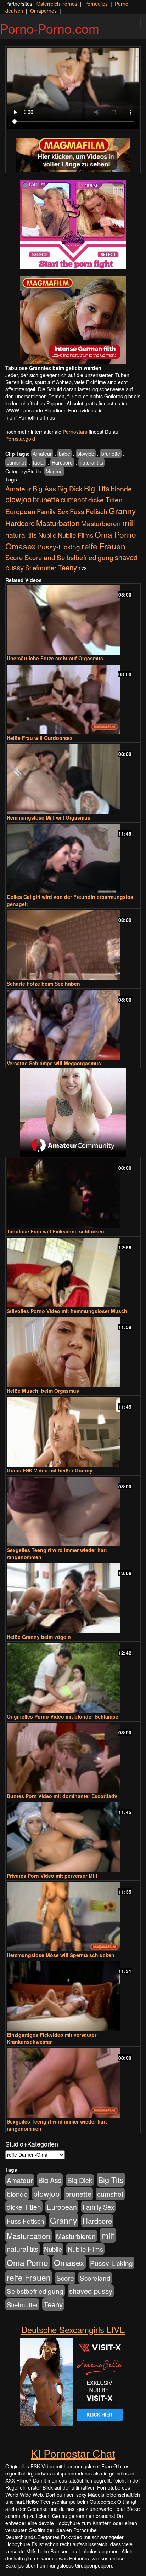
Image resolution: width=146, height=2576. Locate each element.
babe (64, 454)
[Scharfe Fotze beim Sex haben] (73, 945)
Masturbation (58, 523)
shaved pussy (91, 2291)
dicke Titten (105, 499)
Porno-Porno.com (50, 28)
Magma (54, 471)
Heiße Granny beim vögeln (39, 1637)
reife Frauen (103, 546)
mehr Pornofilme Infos (30, 417)
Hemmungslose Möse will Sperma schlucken (61, 1955)
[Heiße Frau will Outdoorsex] (73, 699)
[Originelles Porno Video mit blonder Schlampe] (73, 1678)
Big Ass (44, 488)
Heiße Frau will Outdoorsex (40, 738)
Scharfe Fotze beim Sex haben (43, 984)
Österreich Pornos (57, 4)
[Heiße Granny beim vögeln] (73, 1598)
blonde (121, 489)
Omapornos (43, 11)
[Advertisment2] (73, 320)
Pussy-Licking (59, 546)
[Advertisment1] (73, 224)
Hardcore (62, 462)
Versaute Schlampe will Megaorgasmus (54, 1063)
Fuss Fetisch (89, 511)
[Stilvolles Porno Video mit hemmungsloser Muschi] (73, 1273)
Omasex (21, 546)
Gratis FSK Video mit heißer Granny (50, 1470)
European (20, 511)
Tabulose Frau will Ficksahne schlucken (55, 1231)
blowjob (86, 454)
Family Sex (53, 511)
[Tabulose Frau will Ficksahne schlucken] (73, 1193)
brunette (111, 454)
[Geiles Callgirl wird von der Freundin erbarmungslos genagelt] (73, 859)
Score (14, 557)
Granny (122, 511)
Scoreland (40, 557)
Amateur (42, 454)
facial (39, 462)
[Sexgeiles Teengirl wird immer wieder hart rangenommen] (73, 1512)
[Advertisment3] (73, 1112)
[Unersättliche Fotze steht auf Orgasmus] (73, 620)
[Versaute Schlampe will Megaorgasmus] (73, 1025)
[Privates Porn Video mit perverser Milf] (73, 1837)
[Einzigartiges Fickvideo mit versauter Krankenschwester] (73, 1996)
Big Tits (97, 488)
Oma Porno (115, 534)
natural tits (91, 462)
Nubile (47, 535)
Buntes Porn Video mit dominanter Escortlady (62, 1796)
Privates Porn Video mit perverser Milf (52, 1876)
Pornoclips (96, 4)
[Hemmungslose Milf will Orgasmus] (73, 779)
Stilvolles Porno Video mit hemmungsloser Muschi (68, 1311)
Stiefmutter (41, 568)
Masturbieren (101, 523)
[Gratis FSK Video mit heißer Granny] (73, 1432)
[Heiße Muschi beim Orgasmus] (73, 1352)
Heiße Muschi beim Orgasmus (43, 1391)
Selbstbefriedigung (85, 557)
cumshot (16, 462)
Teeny (67, 567)
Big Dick (70, 488)
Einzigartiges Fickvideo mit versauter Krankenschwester (52, 2038)
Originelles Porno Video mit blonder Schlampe (63, 1716)
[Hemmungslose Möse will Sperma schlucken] (73, 1917)
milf (129, 522)
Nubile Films (75, 535)
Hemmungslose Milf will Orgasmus (49, 817)
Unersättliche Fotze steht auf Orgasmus (55, 658)
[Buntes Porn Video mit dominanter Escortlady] (73, 1758)
